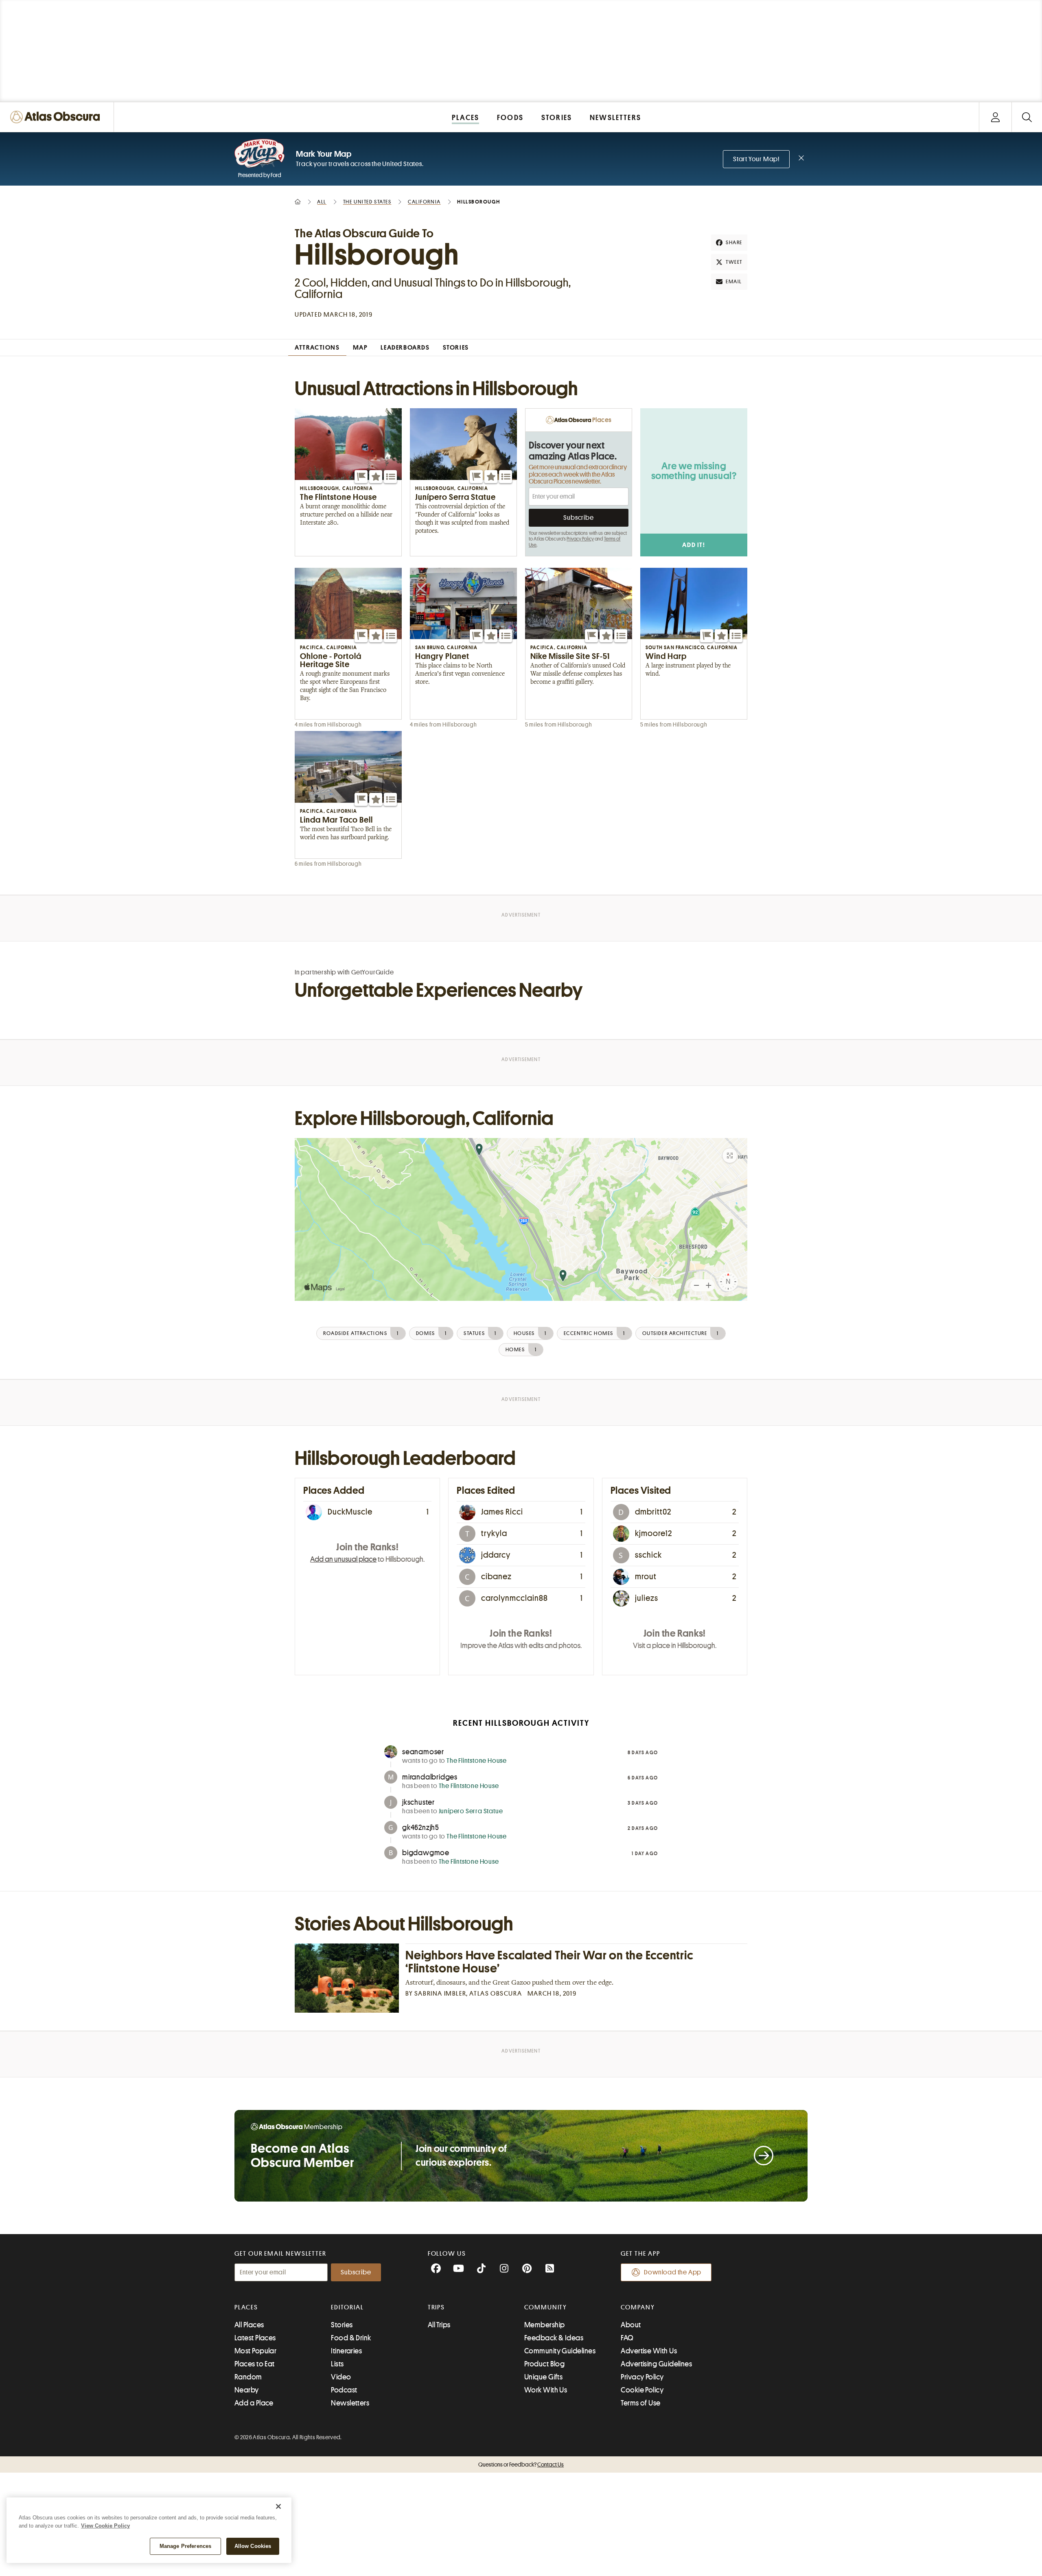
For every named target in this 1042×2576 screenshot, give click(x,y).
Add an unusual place (343, 1559)
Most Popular (255, 2351)
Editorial (347, 2307)
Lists (337, 2364)
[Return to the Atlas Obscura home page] (57, 117)
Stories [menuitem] (456, 348)
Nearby (247, 2390)
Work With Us (546, 2390)
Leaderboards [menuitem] (405, 348)
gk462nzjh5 (421, 1827)
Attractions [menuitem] (317, 348)
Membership (545, 2325)
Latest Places (255, 2338)
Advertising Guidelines (656, 2364)
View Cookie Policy (105, 2526)
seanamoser (423, 1752)
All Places (249, 2325)
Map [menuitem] (360, 348)
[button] (361, 477)
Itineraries (346, 2351)
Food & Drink (351, 2338)
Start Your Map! (756, 159)
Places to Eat (255, 2364)
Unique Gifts (543, 2377)
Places (246, 2307)
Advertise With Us (649, 2351)
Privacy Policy (580, 539)
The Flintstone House (477, 1761)
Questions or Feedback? (521, 2464)
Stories (342, 2325)
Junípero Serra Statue (471, 1811)
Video (341, 2377)
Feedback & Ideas (554, 2338)
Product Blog (544, 2364)
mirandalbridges (430, 1777)
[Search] (1027, 117)
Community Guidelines (560, 2351)
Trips (437, 2307)
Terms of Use (640, 2403)
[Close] (278, 2506)
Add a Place (254, 2403)
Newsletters (350, 2403)
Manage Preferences (185, 2546)
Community (546, 2307)
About (631, 2325)
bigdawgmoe (426, 1853)
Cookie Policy (642, 2390)
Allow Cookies (253, 2546)
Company (638, 2307)
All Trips (439, 2325)
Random (248, 2377)
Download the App (673, 2272)
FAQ (627, 2338)
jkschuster (418, 1802)
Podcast (344, 2390)
